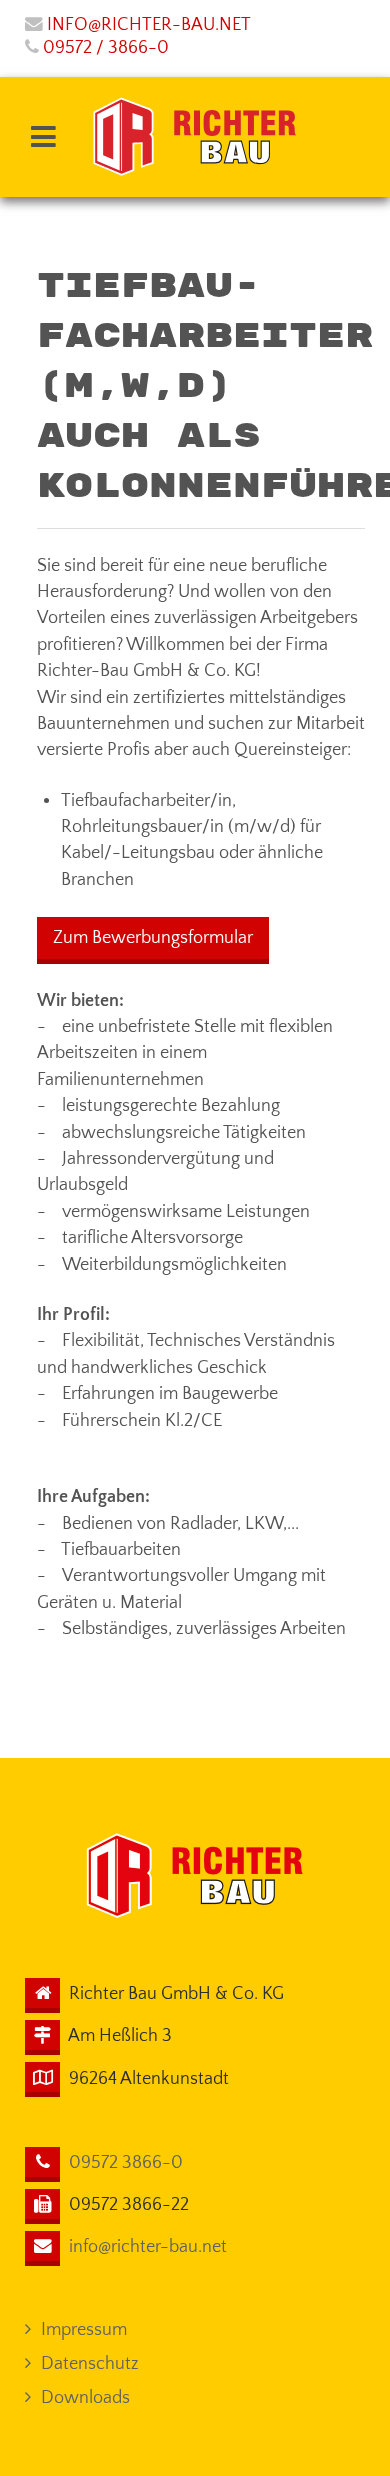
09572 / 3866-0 (106, 48)
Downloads (85, 2398)
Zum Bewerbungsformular (153, 938)
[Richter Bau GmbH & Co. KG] (195, 137)
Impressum (84, 2330)
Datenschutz (90, 2364)
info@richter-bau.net (149, 25)
